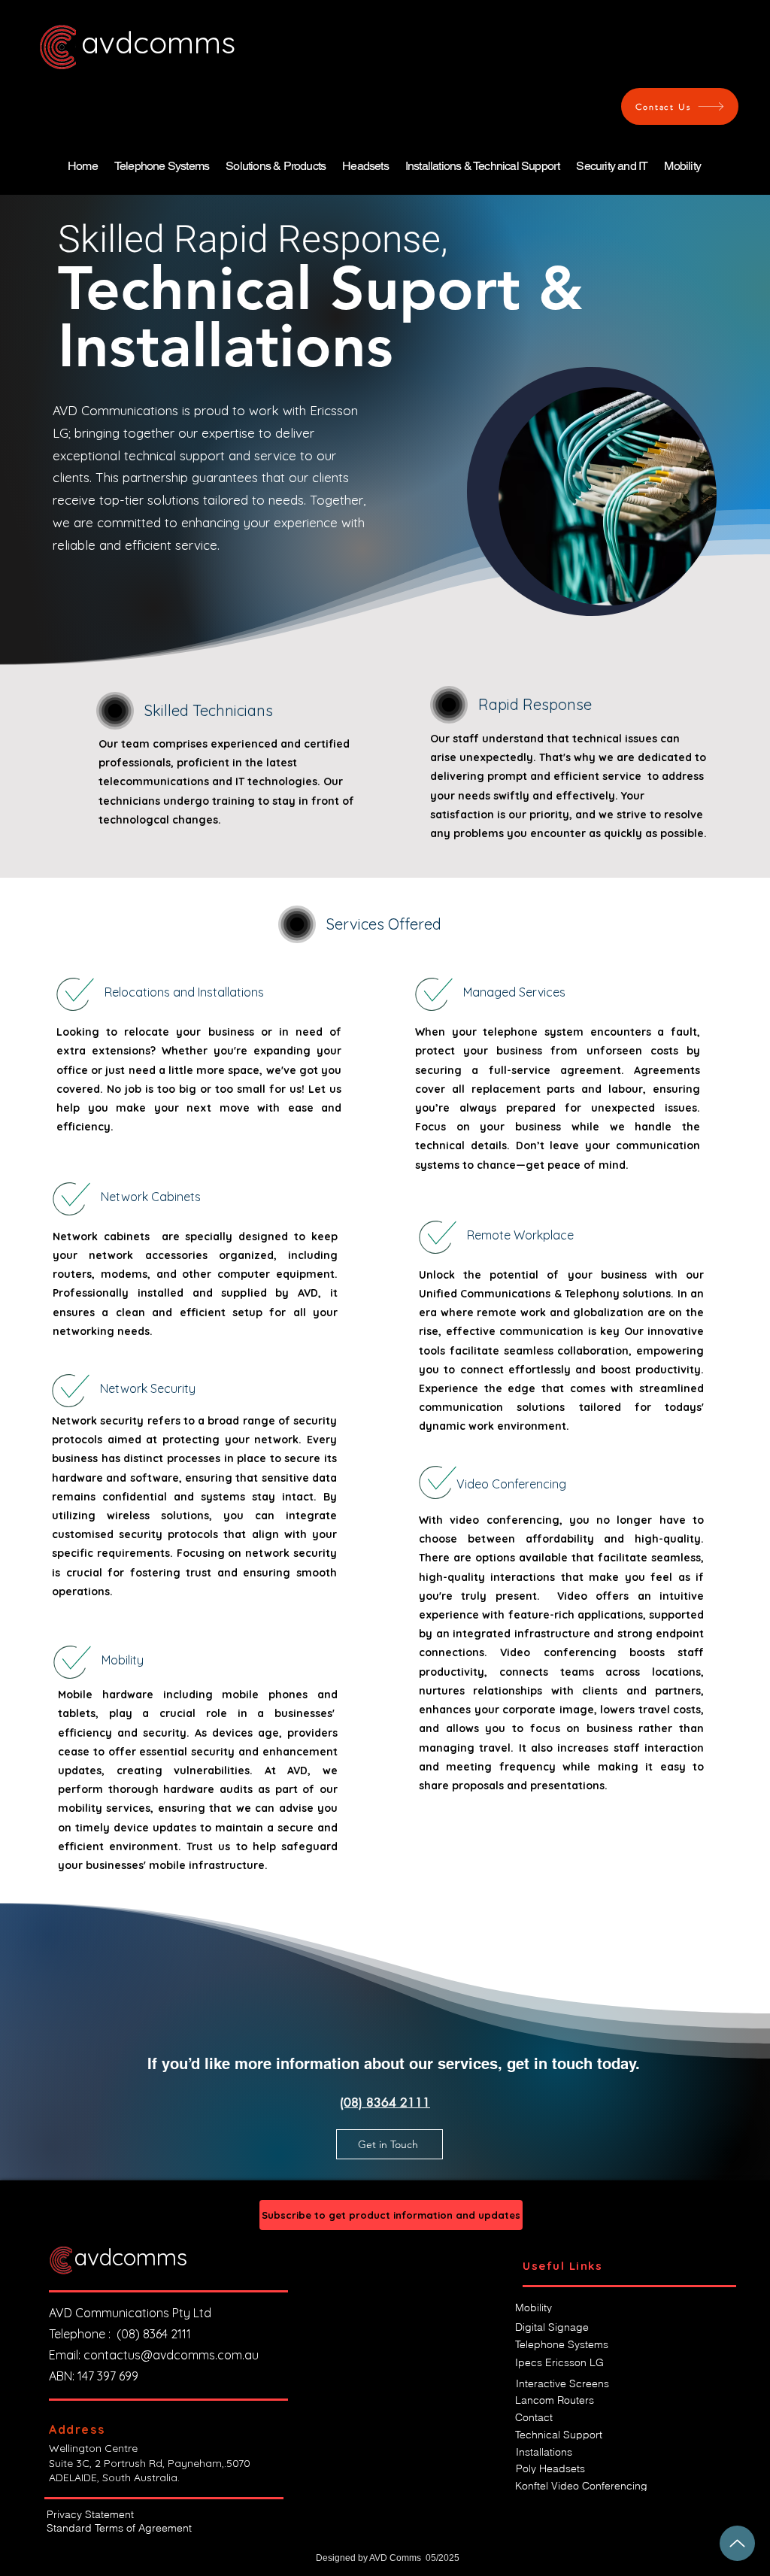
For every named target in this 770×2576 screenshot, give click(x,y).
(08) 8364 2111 (163, 2334)
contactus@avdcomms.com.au (171, 2355)
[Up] (737, 2543)
